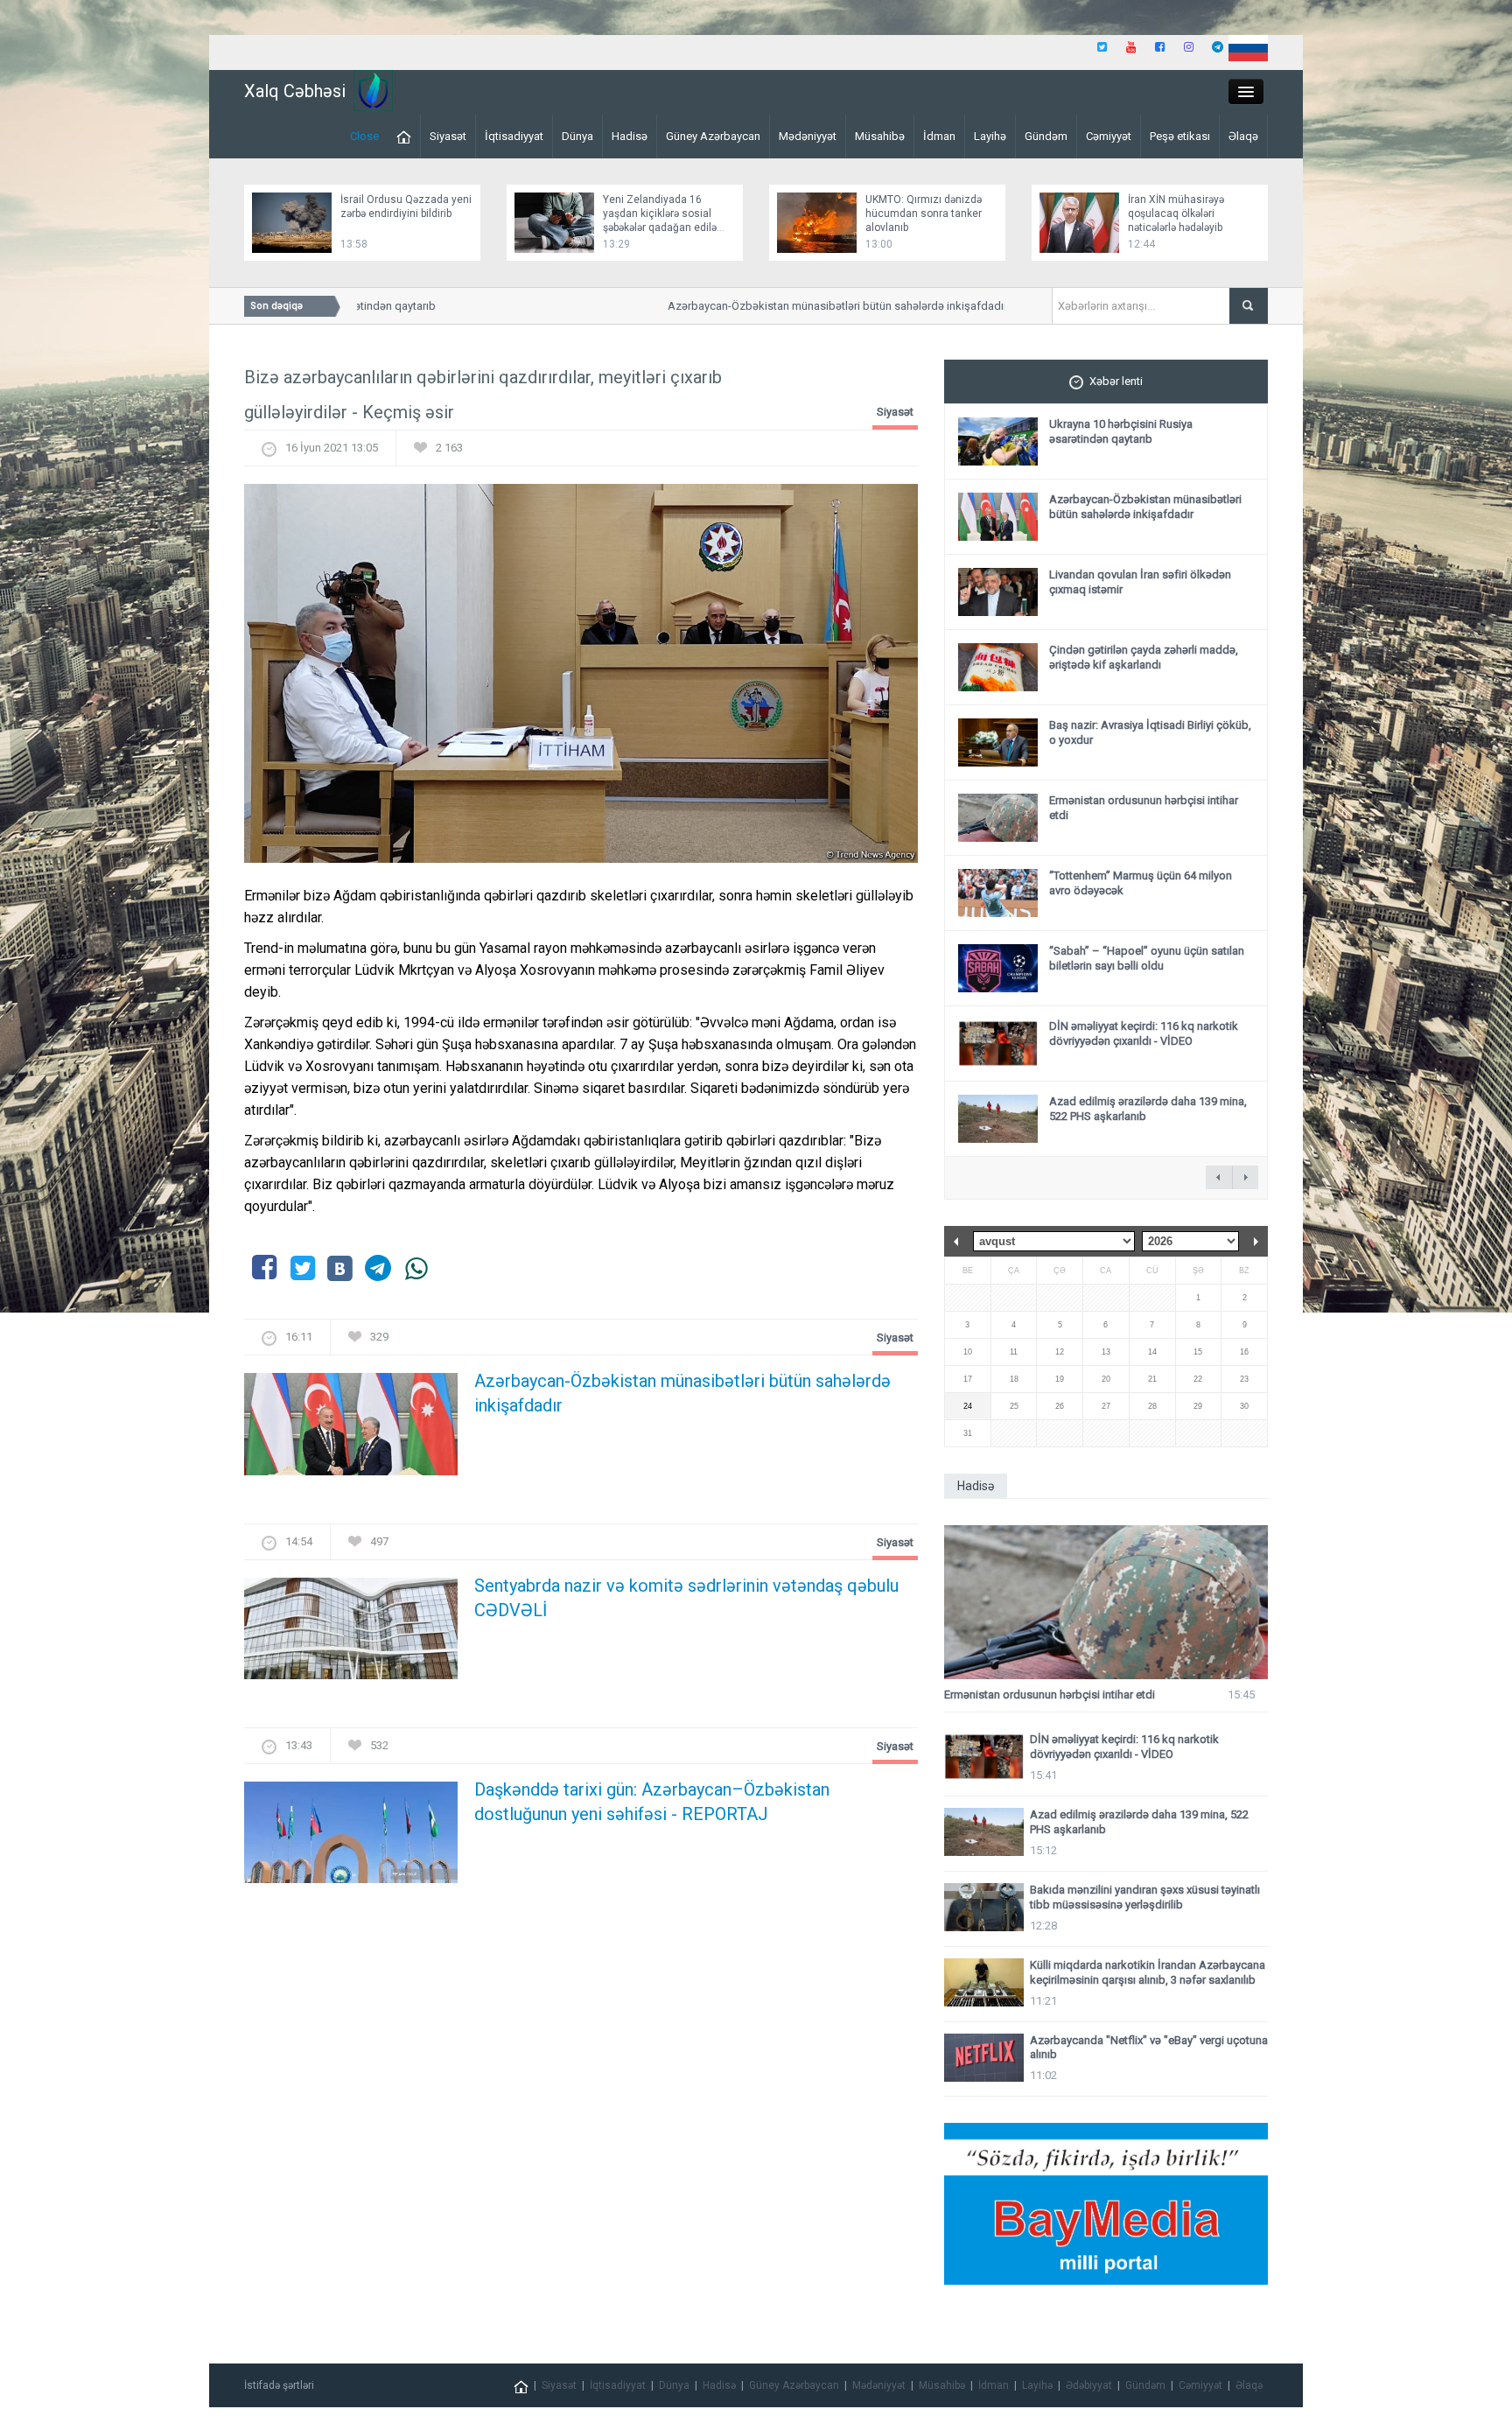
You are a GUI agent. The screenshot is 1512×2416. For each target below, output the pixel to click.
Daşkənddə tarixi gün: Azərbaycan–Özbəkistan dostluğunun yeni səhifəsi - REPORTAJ (652, 1802)
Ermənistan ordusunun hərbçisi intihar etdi (1050, 1695)
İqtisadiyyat (514, 136)
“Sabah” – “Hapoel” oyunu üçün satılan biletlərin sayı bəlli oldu (1147, 958)
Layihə (990, 136)
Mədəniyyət (808, 136)
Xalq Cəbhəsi (295, 91)
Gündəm (1046, 136)
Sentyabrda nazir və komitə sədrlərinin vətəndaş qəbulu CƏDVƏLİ (686, 1598)
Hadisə (630, 136)
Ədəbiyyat (1089, 2385)
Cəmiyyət (1109, 136)
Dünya (577, 136)
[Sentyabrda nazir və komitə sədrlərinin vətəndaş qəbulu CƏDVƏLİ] (351, 1633)
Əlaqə (1243, 136)
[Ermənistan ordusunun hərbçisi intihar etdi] (1106, 1603)
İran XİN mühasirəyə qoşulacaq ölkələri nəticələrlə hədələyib (1176, 214)
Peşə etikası (1180, 136)
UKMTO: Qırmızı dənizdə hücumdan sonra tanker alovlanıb (924, 214)
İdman (939, 136)
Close (364, 136)
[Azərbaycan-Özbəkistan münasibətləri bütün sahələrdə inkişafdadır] (351, 1429)
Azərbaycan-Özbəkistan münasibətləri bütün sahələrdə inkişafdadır (801, 306)
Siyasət (448, 136)
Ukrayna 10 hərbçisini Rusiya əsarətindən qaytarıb (1121, 431)
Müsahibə (880, 136)
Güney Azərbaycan (713, 136)
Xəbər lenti (1116, 381)
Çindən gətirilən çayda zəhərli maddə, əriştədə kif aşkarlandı (1144, 657)
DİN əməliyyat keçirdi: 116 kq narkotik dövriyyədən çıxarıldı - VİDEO (1144, 1033)
